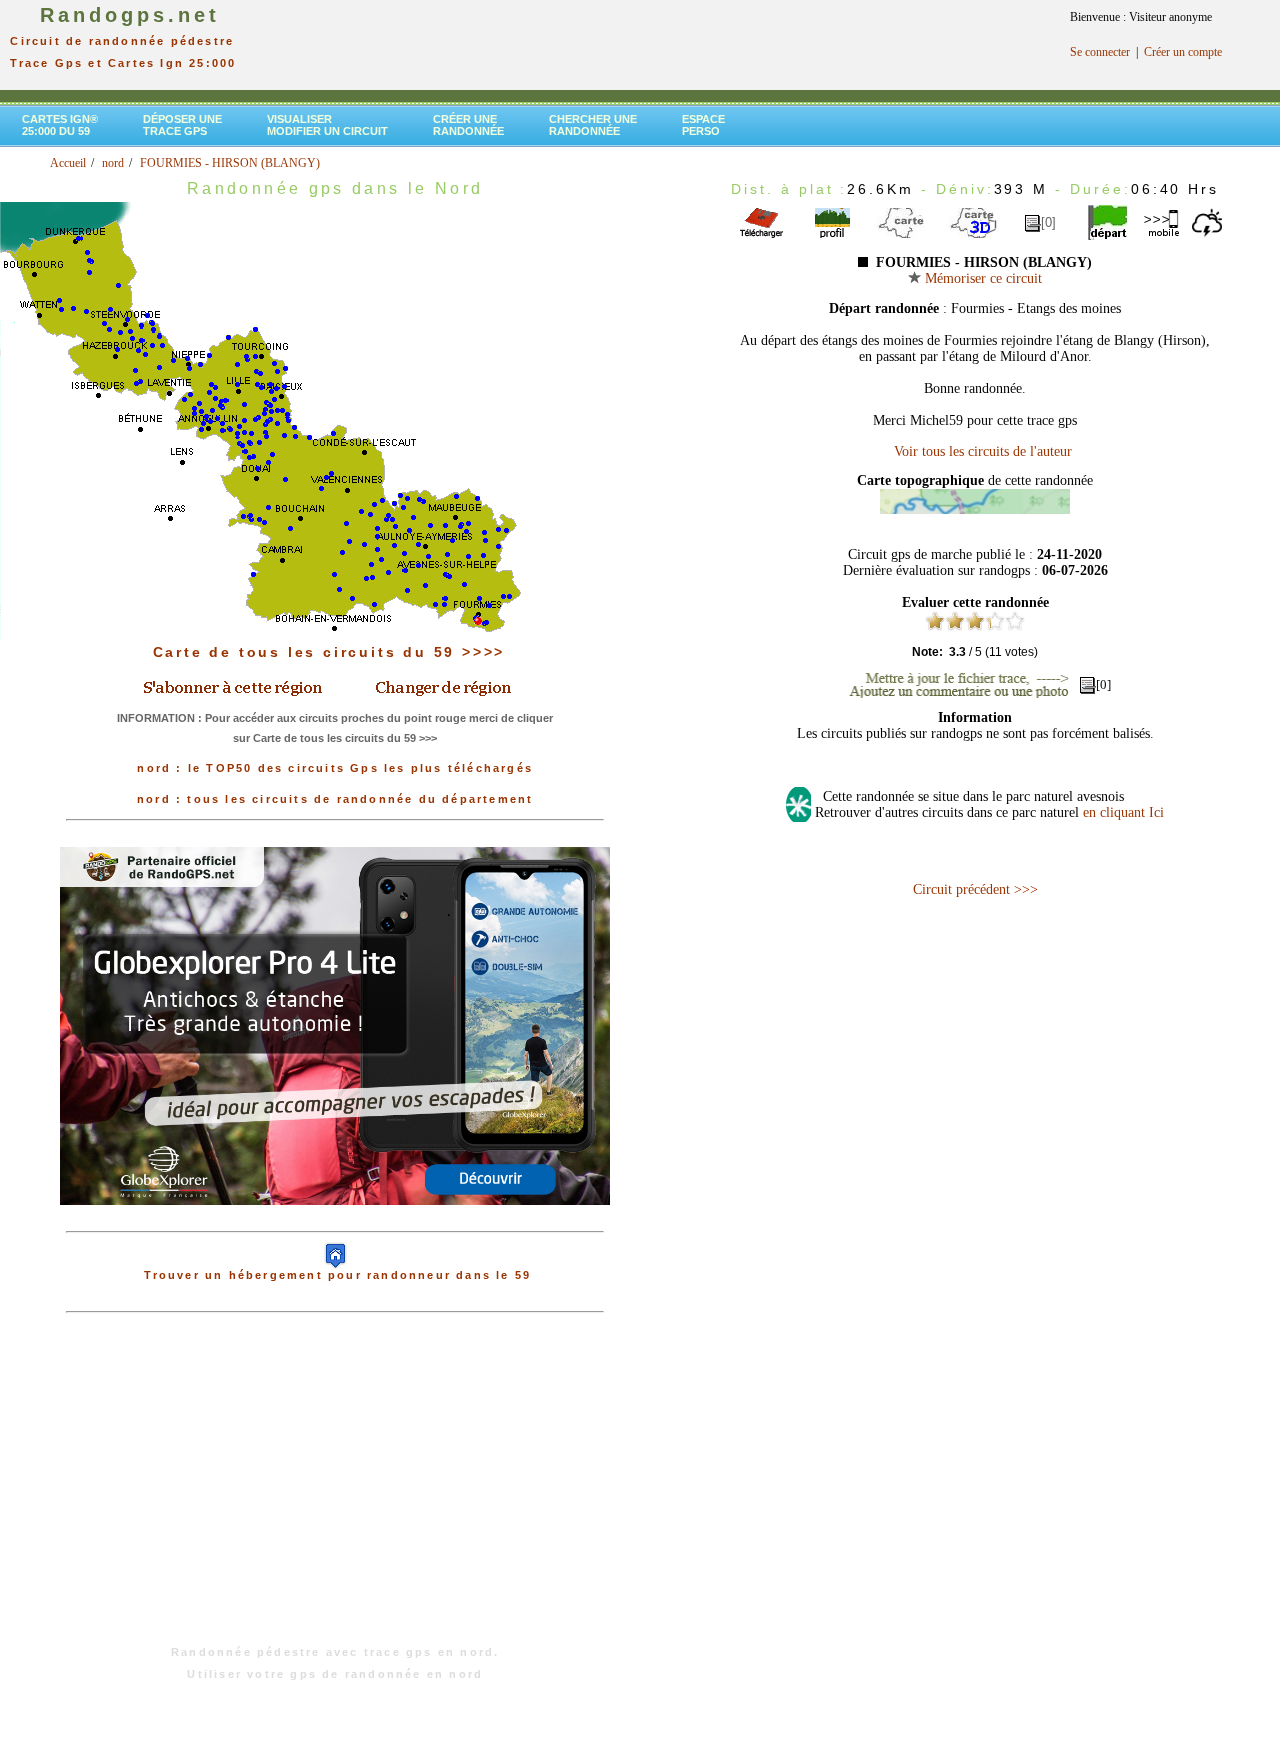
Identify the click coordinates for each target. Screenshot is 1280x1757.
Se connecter (1100, 52)
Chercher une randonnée (593, 125)
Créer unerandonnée (468, 125)
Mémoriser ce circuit (981, 278)
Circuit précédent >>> (975, 889)
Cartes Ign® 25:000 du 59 (60, 125)
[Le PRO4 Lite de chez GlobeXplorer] (335, 1221)
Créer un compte (1183, 52)
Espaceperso (703, 125)
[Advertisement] (335, 1489)
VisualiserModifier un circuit (327, 125)
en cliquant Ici (1123, 812)
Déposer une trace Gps (182, 125)
